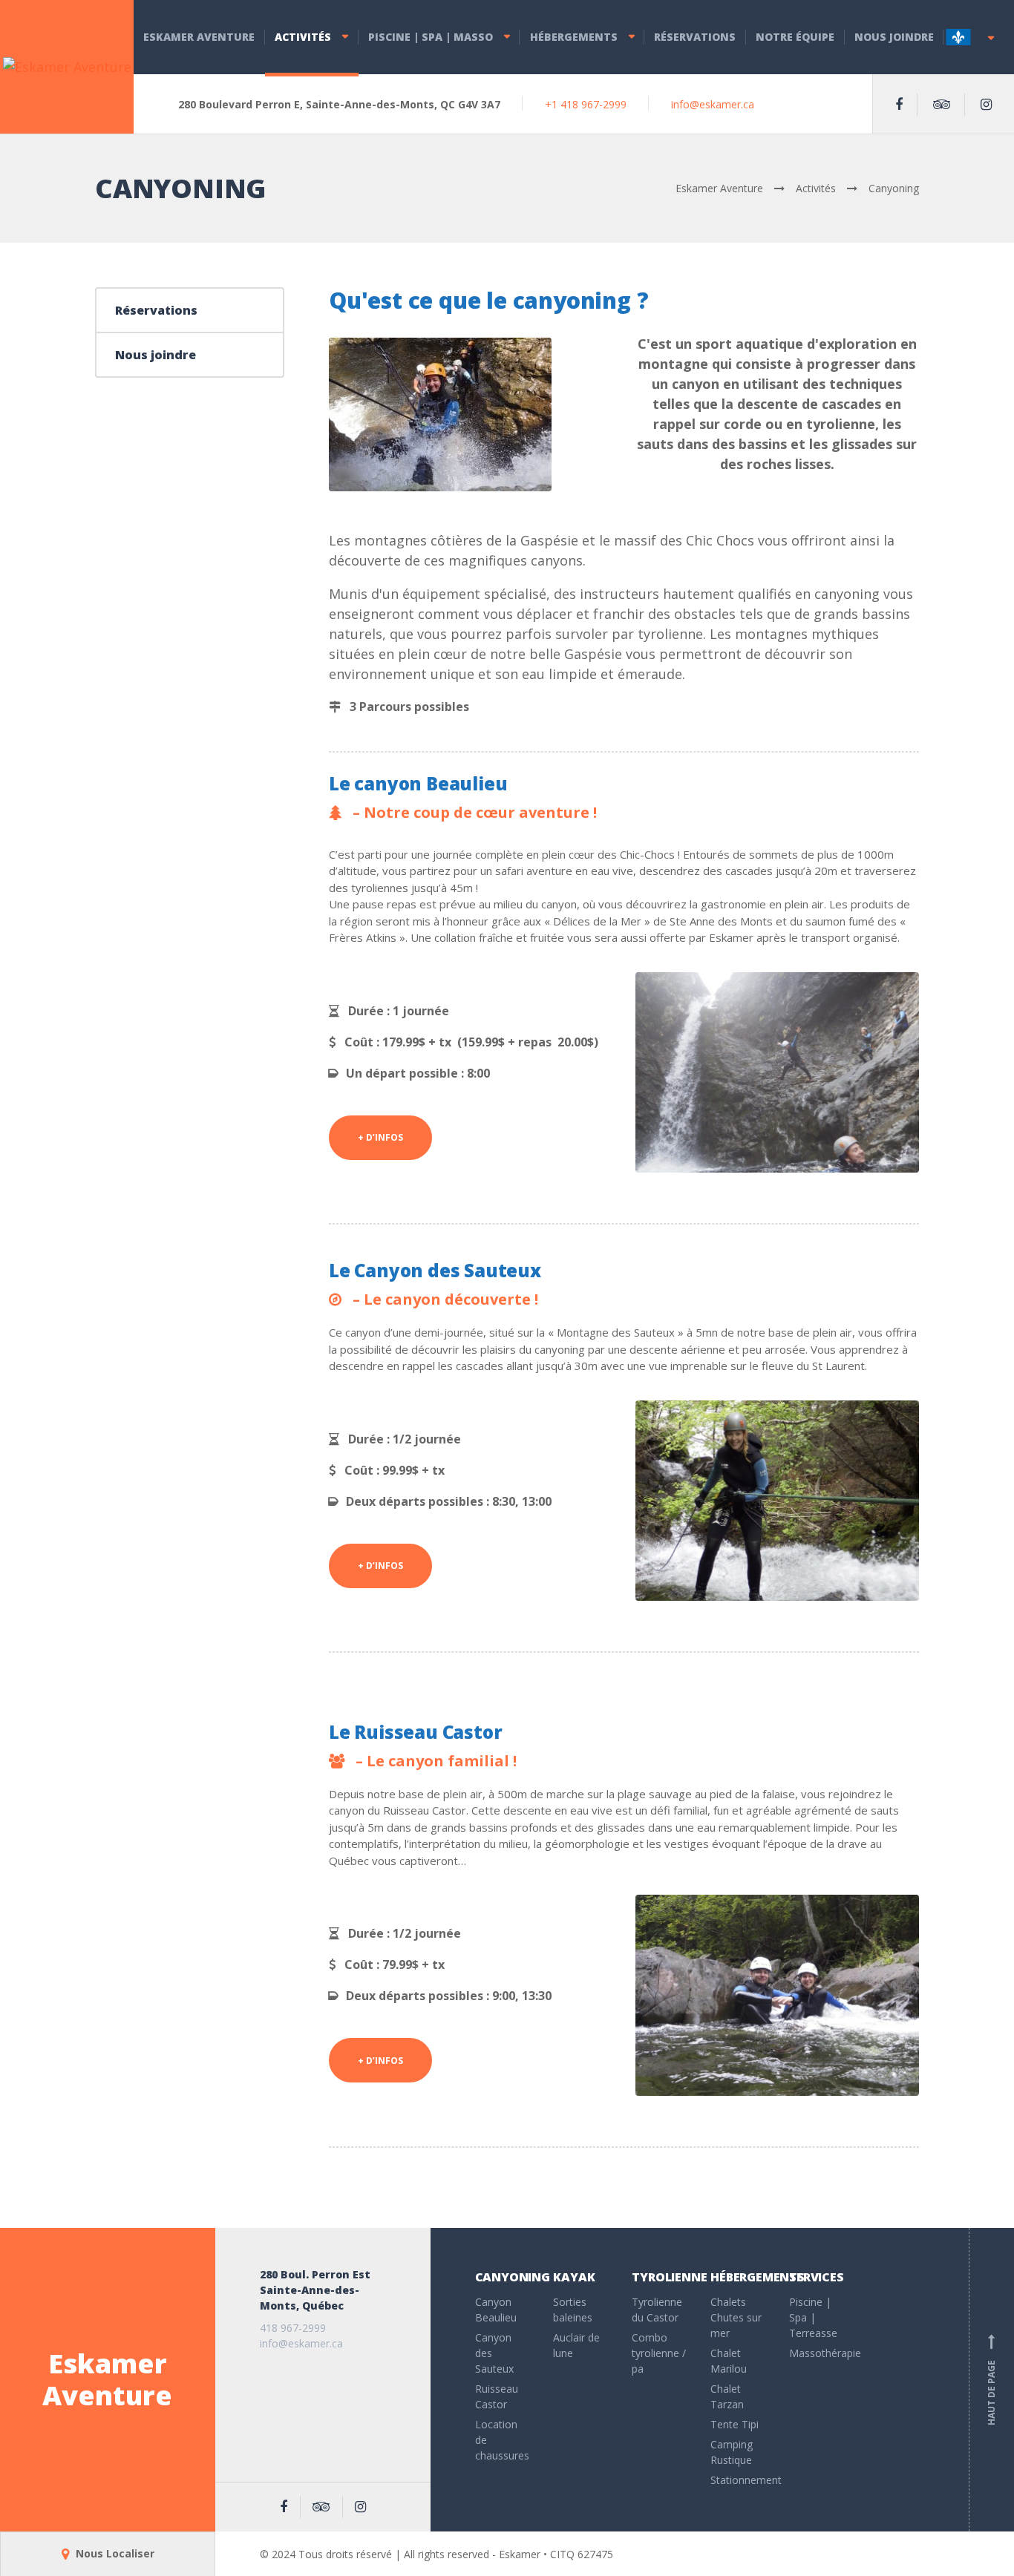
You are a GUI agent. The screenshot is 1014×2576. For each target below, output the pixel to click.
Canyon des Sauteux (494, 2353)
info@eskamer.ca (713, 104)
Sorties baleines (573, 2310)
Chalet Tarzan (727, 2396)
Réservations (695, 37)
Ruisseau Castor (497, 2396)
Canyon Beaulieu (496, 2310)
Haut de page (991, 2381)
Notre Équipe (795, 37)
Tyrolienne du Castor (657, 2310)
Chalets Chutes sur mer (736, 2317)
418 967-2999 (293, 2328)
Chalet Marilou (729, 2361)
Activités (303, 37)
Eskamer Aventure (199, 37)
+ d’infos (380, 1137)
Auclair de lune (576, 2345)
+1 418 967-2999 (586, 104)
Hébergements (574, 37)
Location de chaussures (502, 2440)
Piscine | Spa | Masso (431, 37)
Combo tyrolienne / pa (659, 2353)
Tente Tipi (735, 2424)
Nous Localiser (114, 2553)
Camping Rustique (732, 2452)
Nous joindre (894, 37)
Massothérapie (817, 2353)
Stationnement (739, 2480)
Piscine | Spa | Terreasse (813, 2317)
